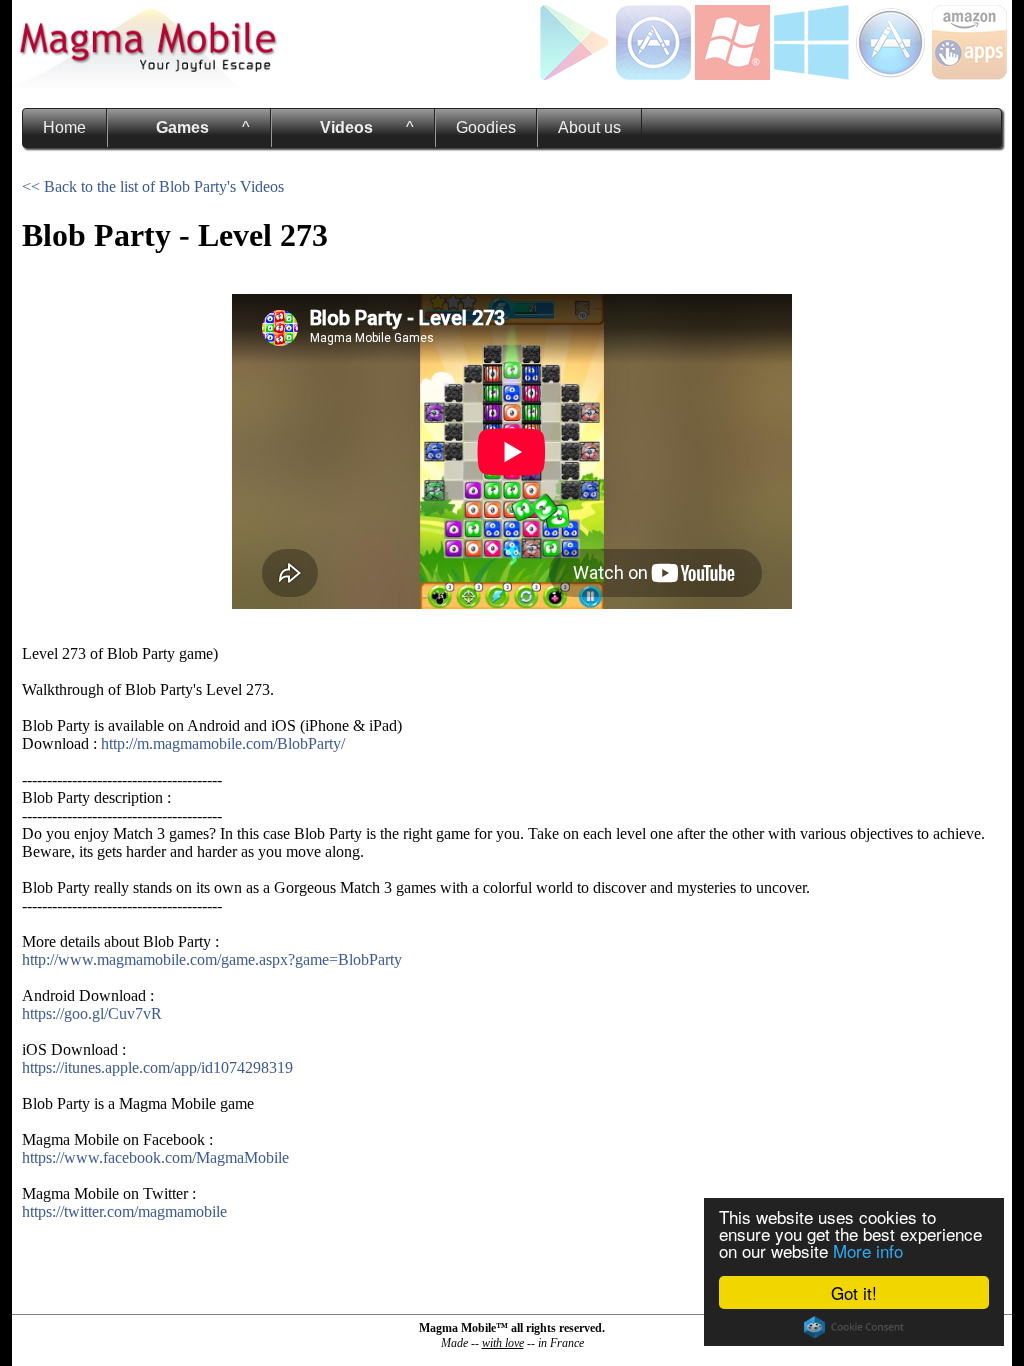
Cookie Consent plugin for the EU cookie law (854, 1327)
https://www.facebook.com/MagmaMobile (155, 1157)
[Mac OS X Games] (890, 74)
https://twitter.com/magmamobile (124, 1211)
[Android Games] (574, 74)
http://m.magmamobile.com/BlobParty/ (223, 743)
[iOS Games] (653, 74)
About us (589, 127)
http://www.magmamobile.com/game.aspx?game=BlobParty (212, 959)
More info (868, 1250)
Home (64, 127)
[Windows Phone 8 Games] (732, 74)
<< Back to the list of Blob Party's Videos (153, 186)
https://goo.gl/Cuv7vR (92, 1013)
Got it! (854, 1292)
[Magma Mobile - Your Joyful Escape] (147, 84)
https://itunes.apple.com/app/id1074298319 (157, 1067)
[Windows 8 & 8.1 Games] (811, 74)
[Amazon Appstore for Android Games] (969, 74)
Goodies (486, 127)
